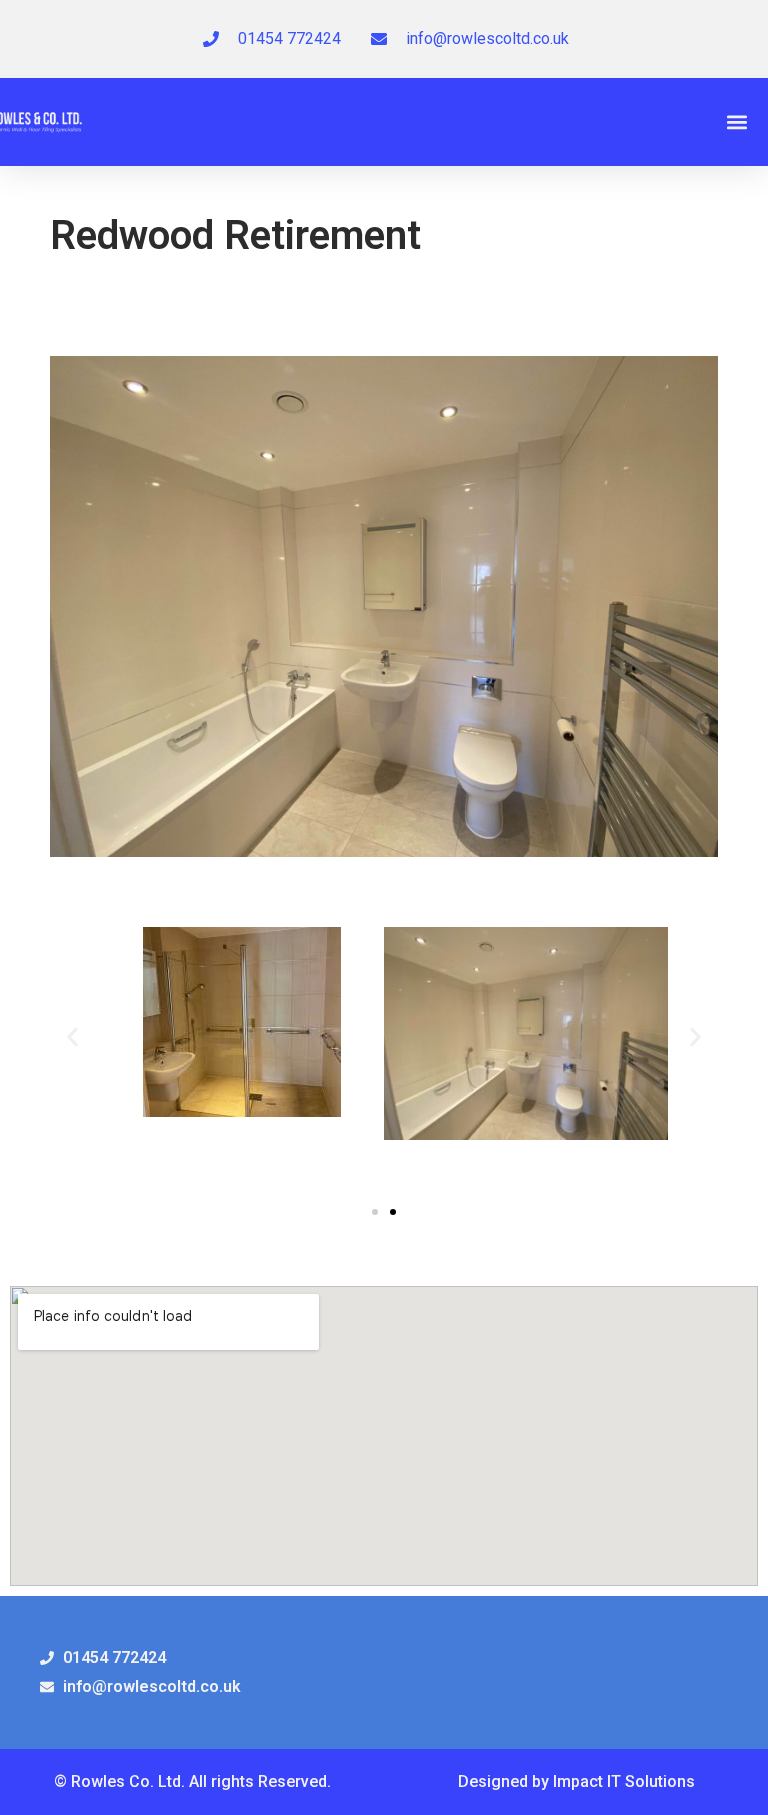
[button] (736, 122)
